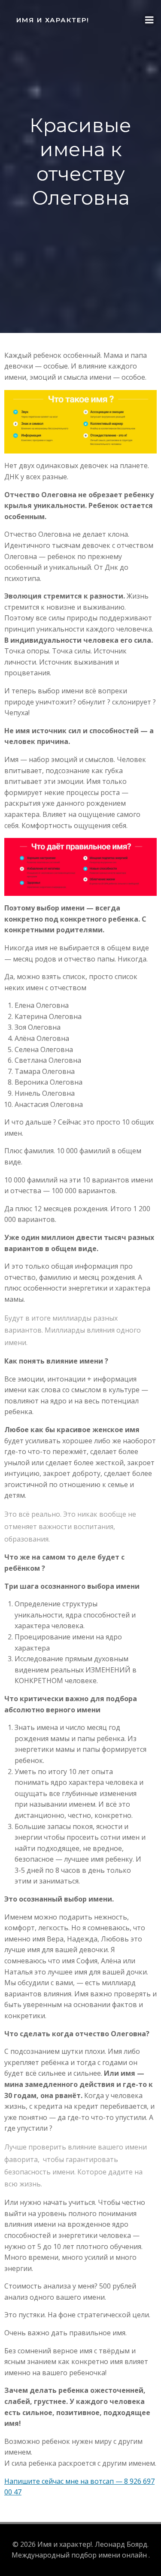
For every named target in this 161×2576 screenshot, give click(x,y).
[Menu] (149, 20)
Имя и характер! (53, 20)
